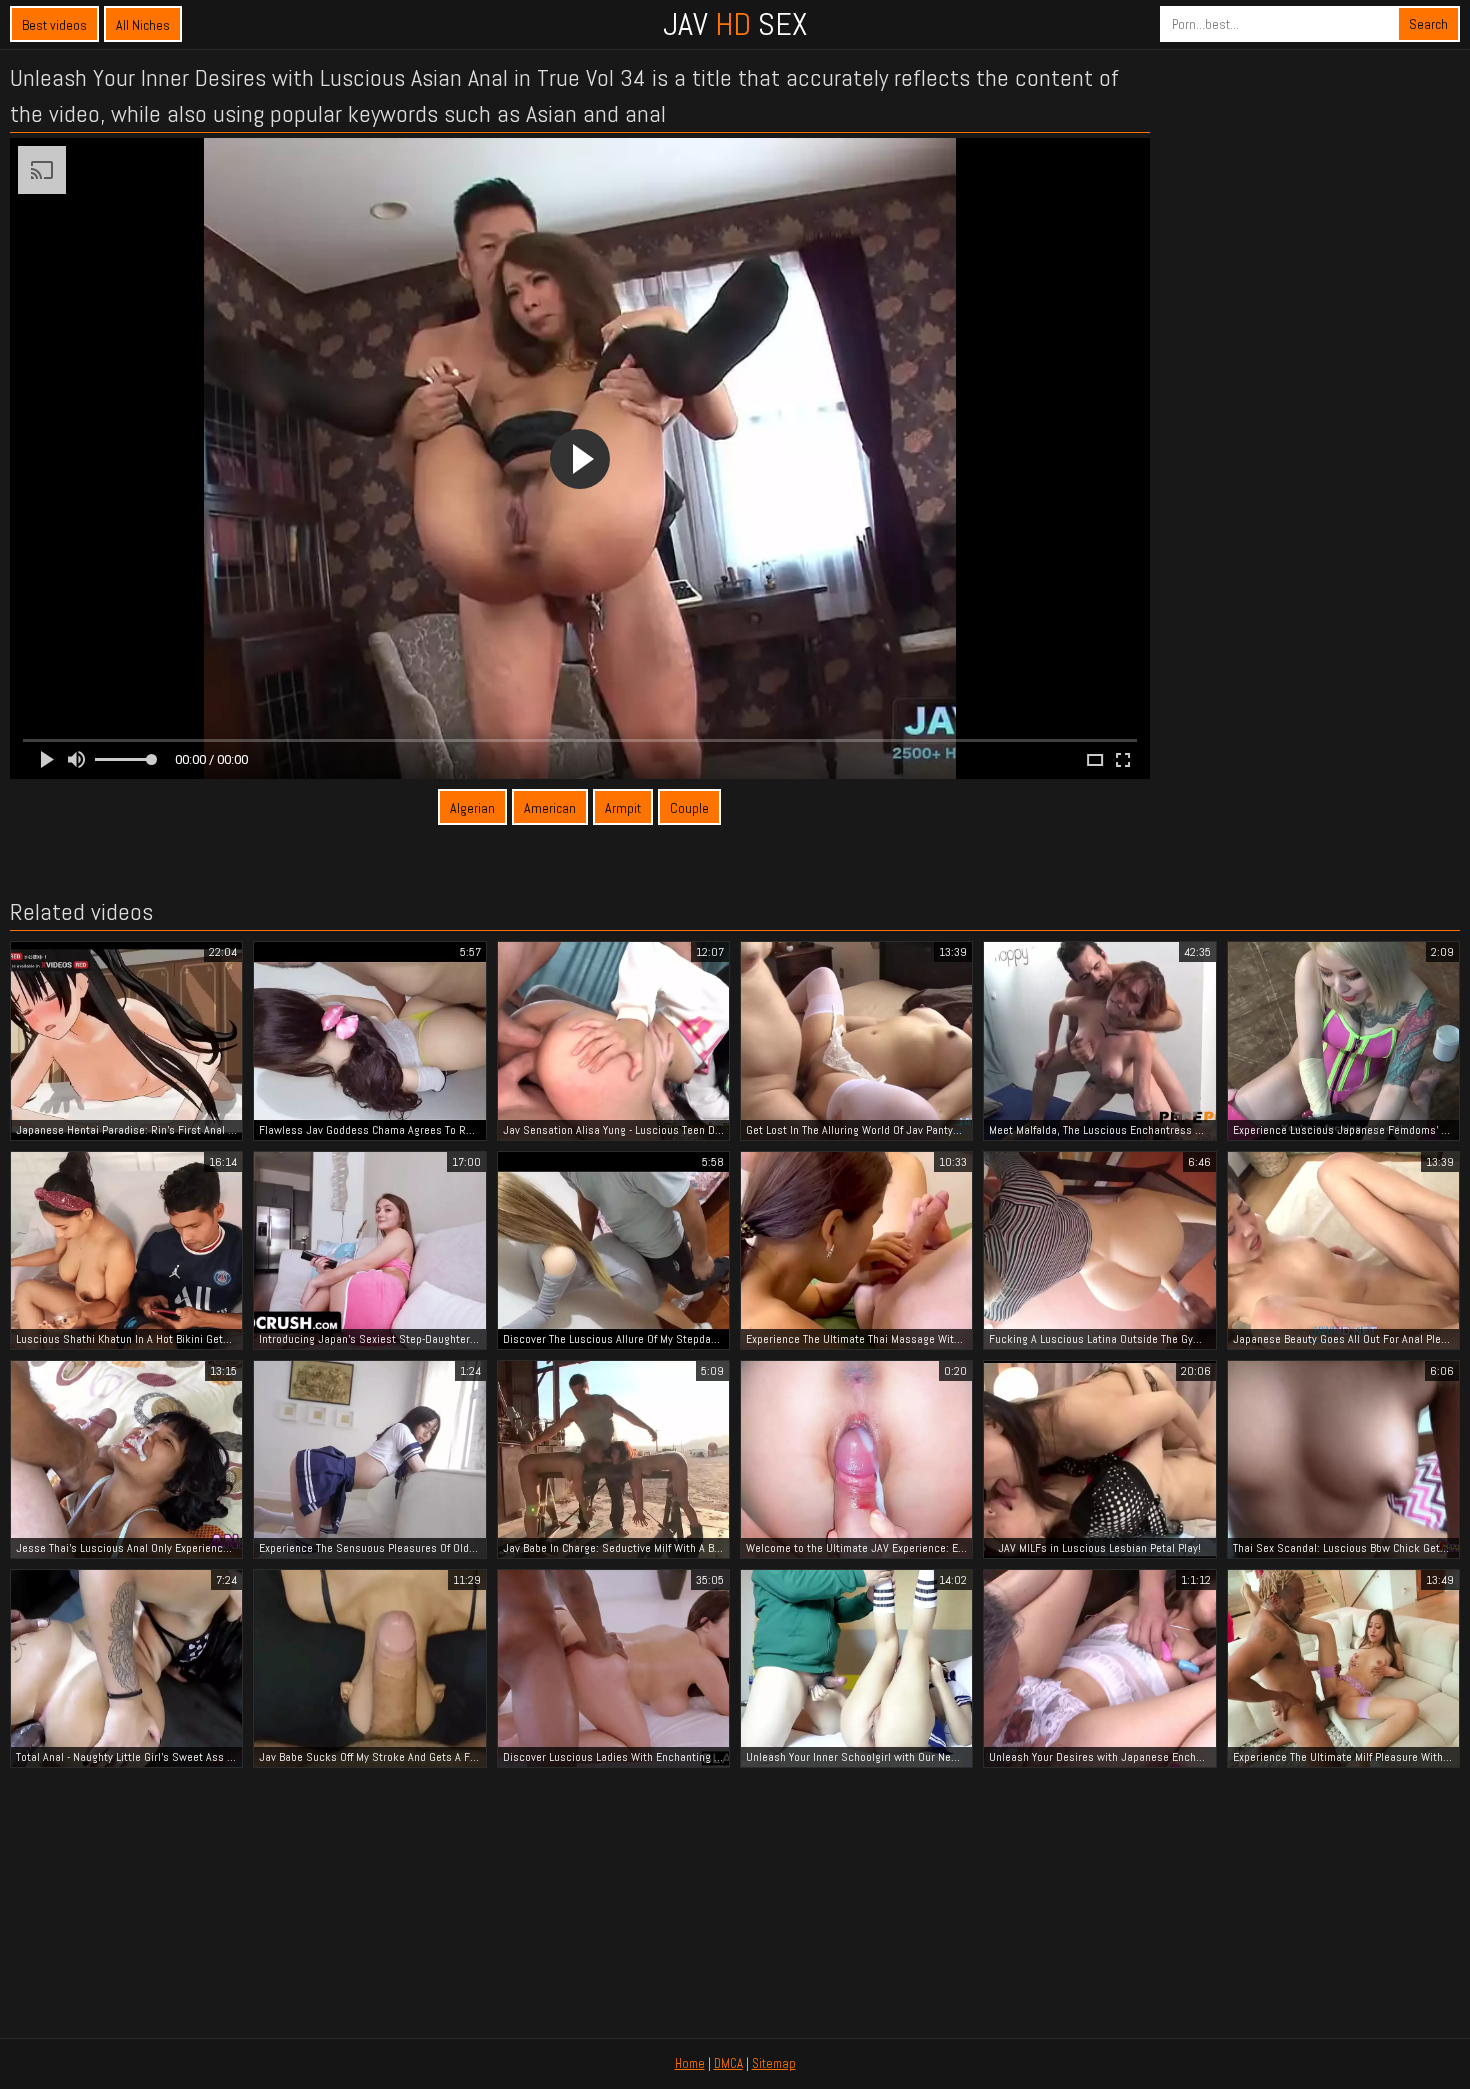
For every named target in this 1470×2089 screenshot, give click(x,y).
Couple (689, 808)
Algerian (472, 808)
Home (690, 2063)
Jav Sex (735, 24)
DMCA (728, 2063)
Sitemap (774, 2063)
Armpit (623, 808)
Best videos (54, 25)
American (550, 808)
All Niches (143, 25)
